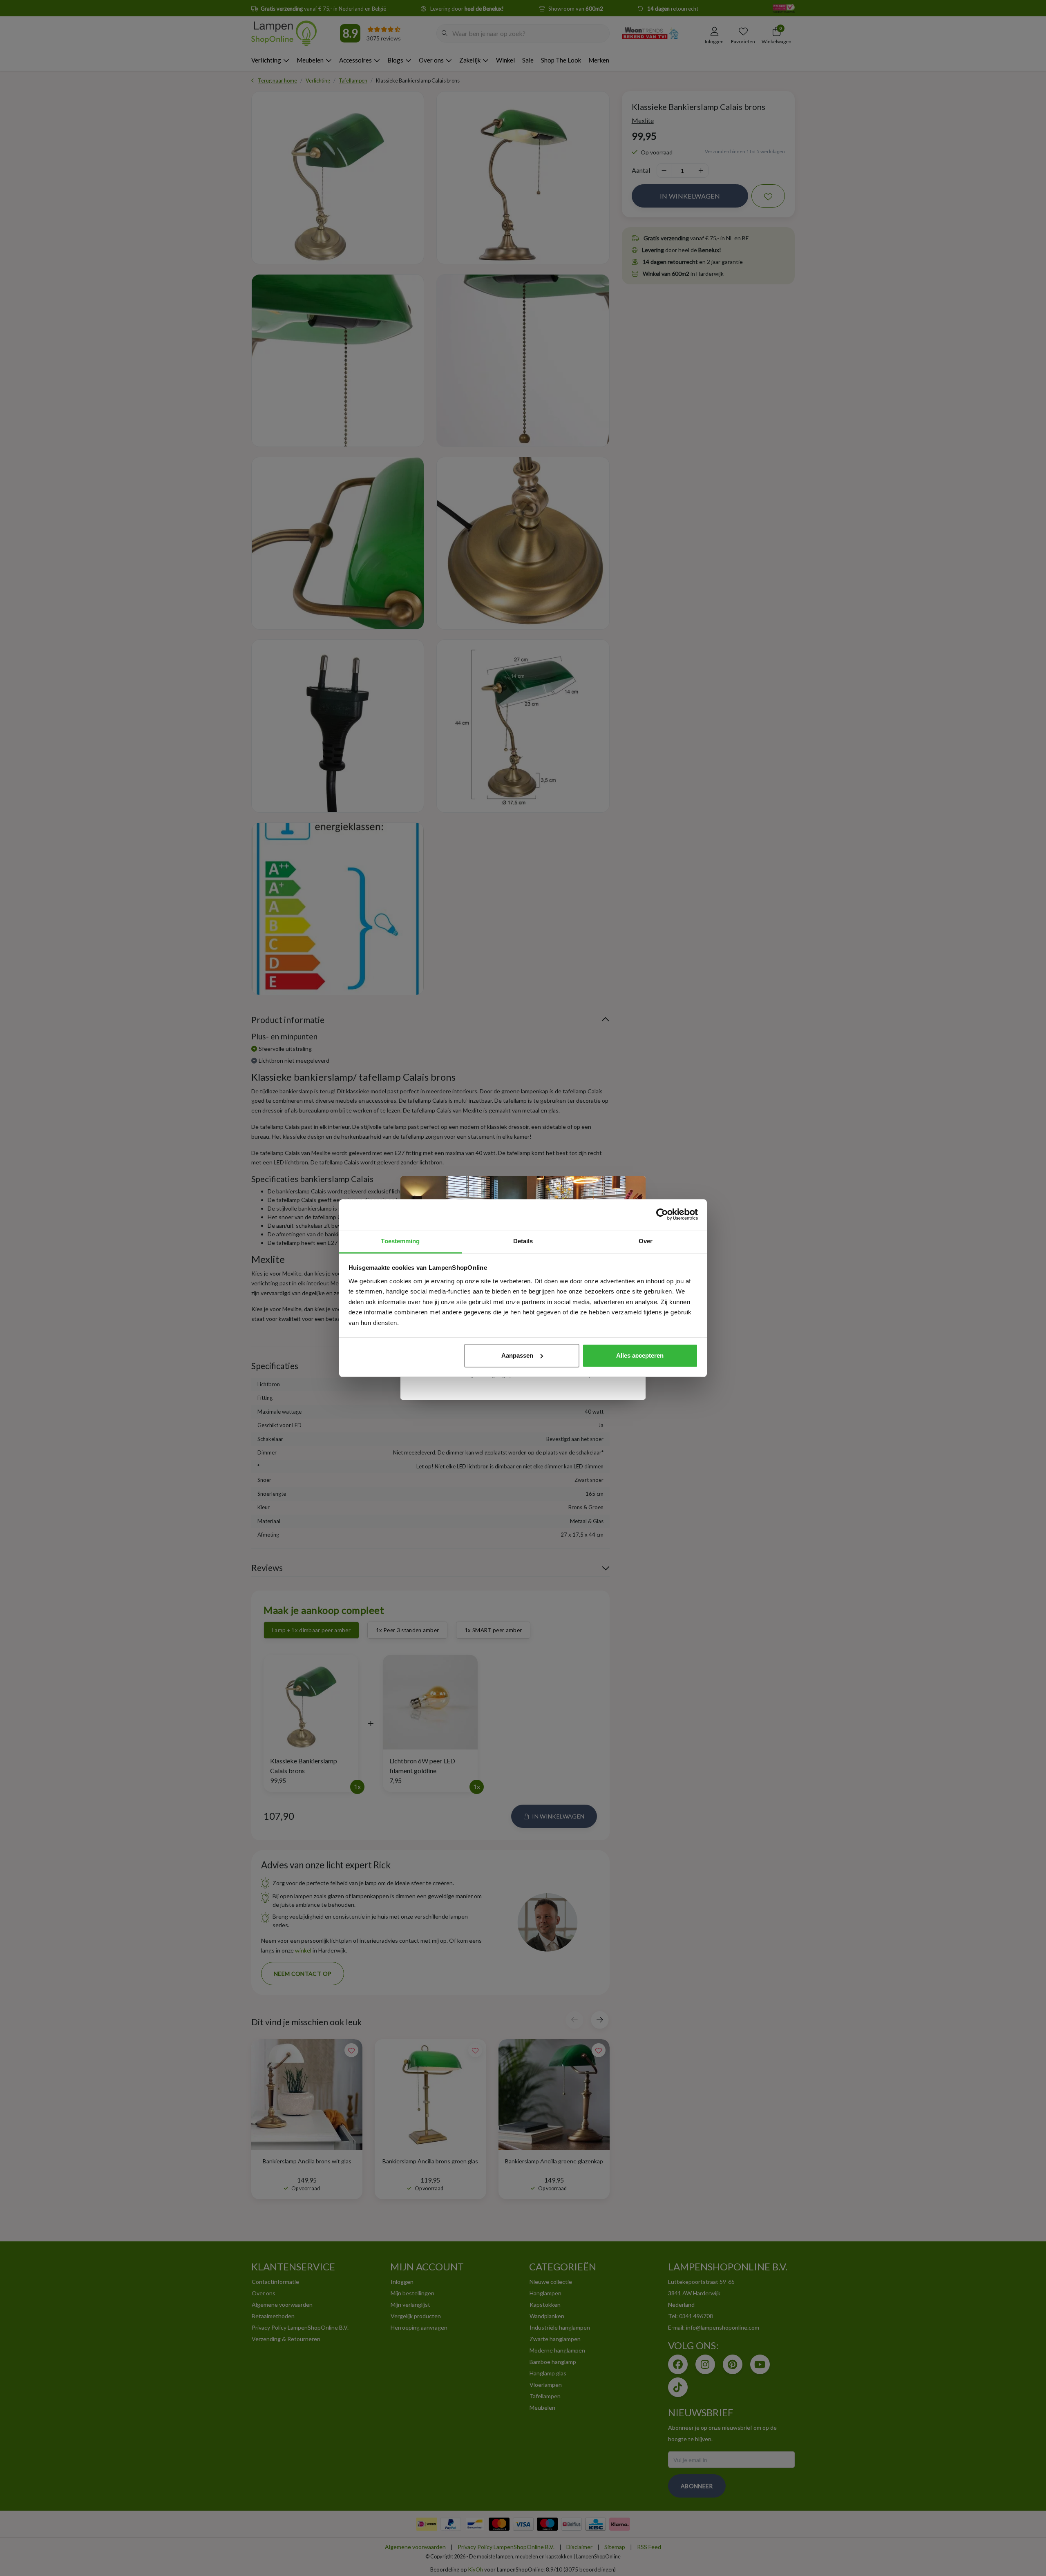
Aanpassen (517, 1355)
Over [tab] (646, 1241)
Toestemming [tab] (400, 1241)
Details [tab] (523, 1241)
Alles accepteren (640, 1355)
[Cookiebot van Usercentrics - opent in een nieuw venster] (662, 1214)
